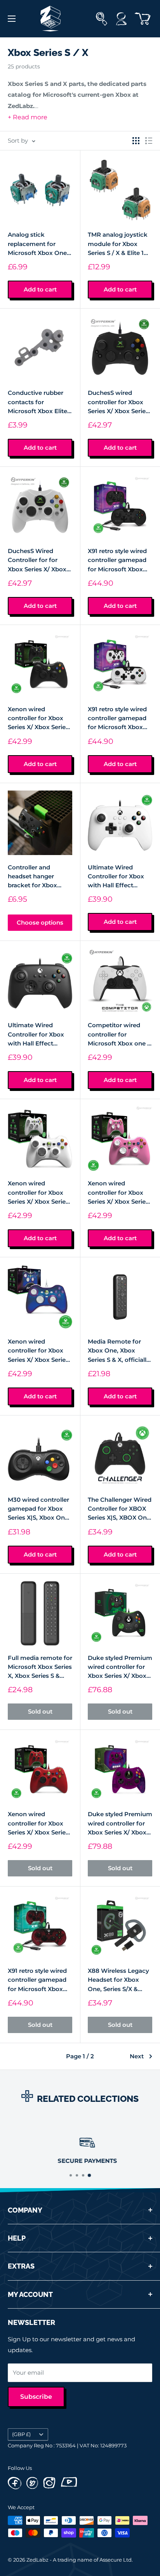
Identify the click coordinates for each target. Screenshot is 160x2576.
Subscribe (36, 2397)
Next (137, 2056)
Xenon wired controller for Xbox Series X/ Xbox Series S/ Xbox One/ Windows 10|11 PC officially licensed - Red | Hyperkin (38, 1824)
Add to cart (40, 289)
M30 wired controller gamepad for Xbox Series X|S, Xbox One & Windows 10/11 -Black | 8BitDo (38, 1509)
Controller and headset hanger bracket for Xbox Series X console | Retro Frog (33, 877)
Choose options (40, 922)
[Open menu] (12, 19)
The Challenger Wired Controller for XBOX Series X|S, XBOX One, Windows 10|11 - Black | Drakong (120, 1509)
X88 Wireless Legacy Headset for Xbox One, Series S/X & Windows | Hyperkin (118, 1980)
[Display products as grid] (136, 141)
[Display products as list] (149, 141)
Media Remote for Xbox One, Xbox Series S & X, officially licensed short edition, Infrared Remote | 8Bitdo (119, 1351)
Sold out (40, 1711)
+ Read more (28, 117)
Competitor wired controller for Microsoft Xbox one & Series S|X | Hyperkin (120, 1035)
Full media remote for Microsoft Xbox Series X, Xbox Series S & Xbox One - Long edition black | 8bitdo (40, 1667)
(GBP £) (21, 2434)
